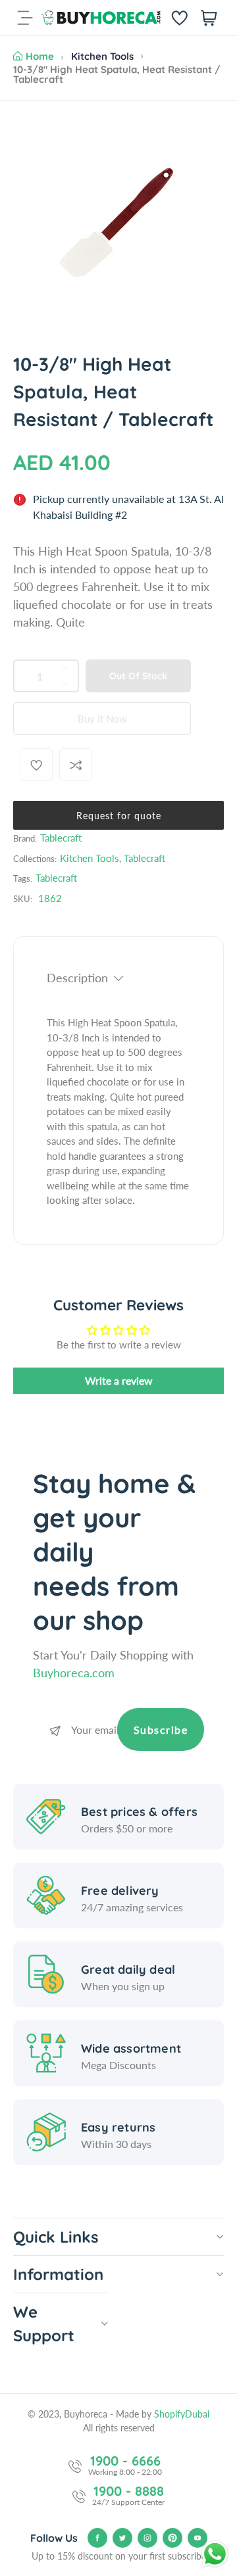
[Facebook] (97, 2538)
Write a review (119, 1380)
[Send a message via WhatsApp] (215, 2554)
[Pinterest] (172, 2538)
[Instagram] (147, 2538)
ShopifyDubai (182, 2414)
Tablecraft (61, 838)
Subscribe (161, 1729)
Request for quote (119, 816)
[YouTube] (197, 2538)
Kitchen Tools (102, 56)
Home (40, 56)
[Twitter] (122, 2538)
